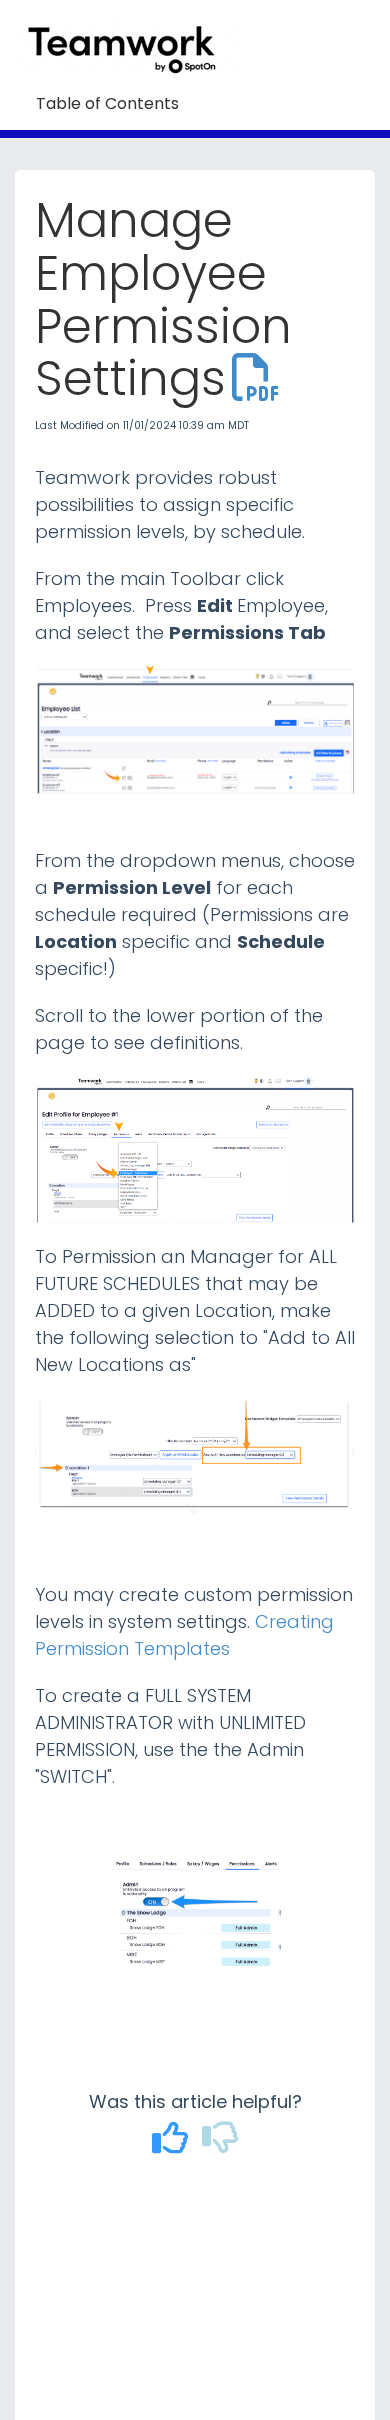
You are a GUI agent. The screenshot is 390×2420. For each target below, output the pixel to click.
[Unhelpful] (220, 2144)
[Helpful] (173, 2144)
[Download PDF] (256, 378)
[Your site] (134, 26)
